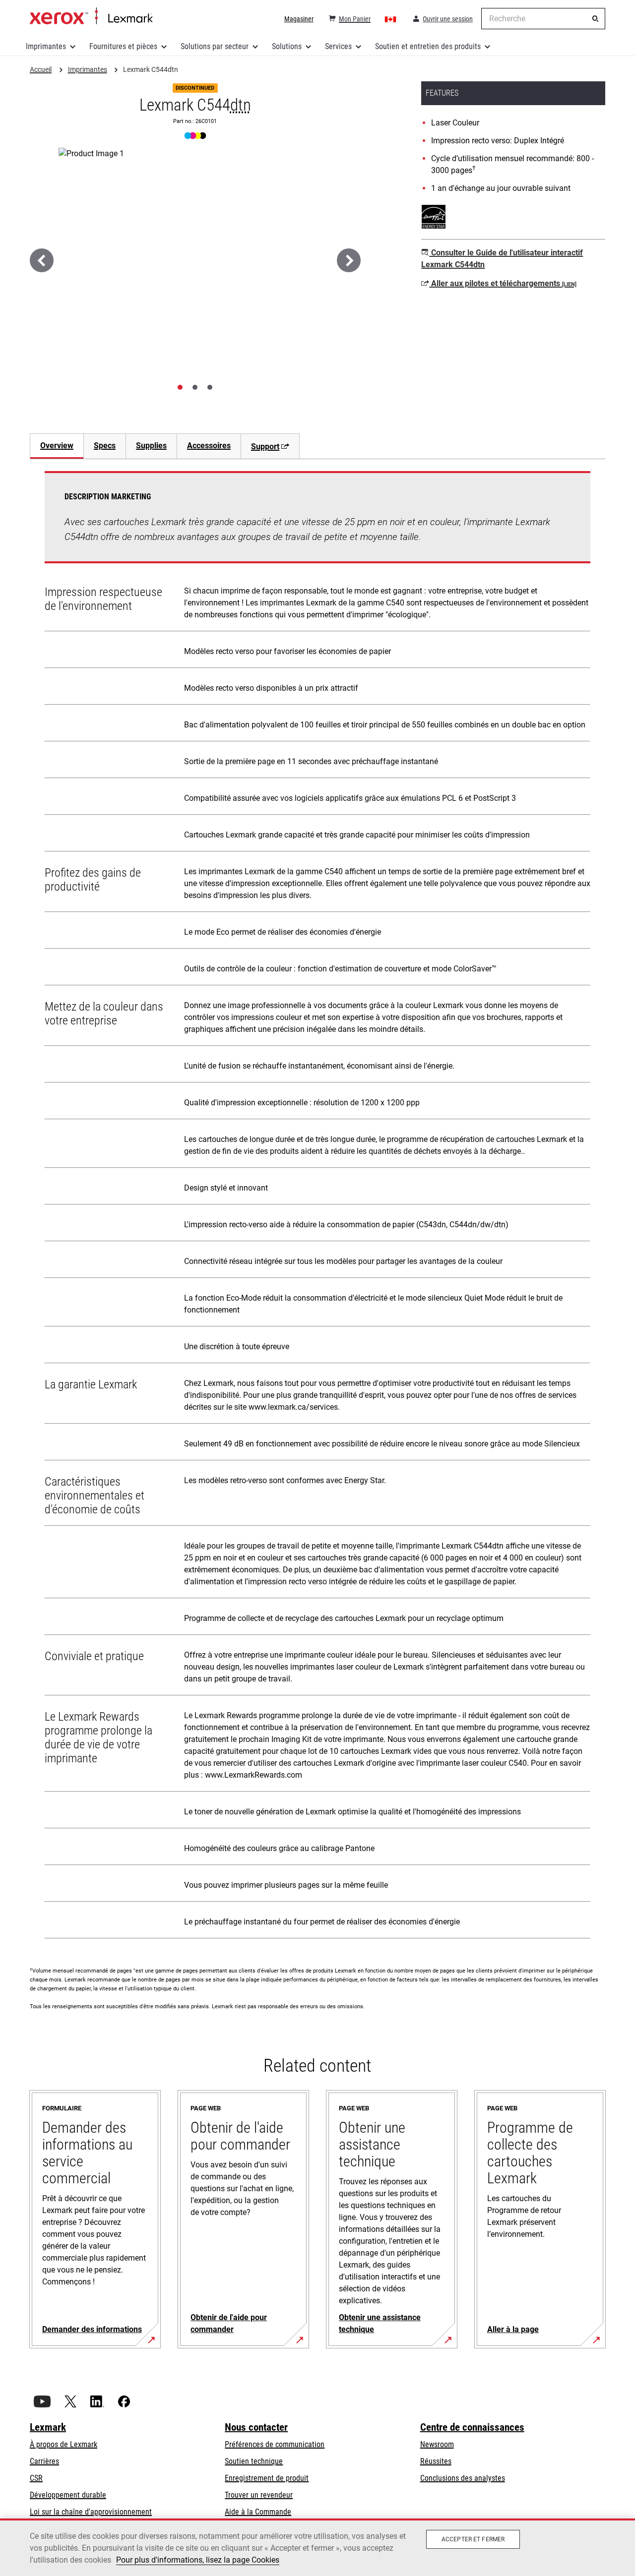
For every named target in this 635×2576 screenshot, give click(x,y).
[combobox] (543, 19)
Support (265, 447)
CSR (36, 2478)
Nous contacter (256, 2427)
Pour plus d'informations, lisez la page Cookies (198, 2560)
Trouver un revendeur (259, 2495)
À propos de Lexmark (63, 2444)
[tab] (180, 387)
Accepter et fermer (473, 2539)
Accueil (91, 16)
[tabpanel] (317, 1207)
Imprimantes (46, 46)
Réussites (436, 2461)
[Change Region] (391, 19)
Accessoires (209, 446)
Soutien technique (254, 2461)
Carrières (44, 2461)
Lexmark (48, 2427)
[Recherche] (595, 19)
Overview (57, 446)
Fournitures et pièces (123, 46)
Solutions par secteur (215, 46)
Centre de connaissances (472, 2427)
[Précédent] (42, 260)
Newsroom (437, 2444)
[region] (317, 2547)
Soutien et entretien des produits (428, 46)
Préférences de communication (275, 2444)
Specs (105, 446)
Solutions (287, 46)
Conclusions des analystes (463, 2478)
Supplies (151, 446)
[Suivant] (349, 260)
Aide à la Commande (258, 2512)
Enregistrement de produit (267, 2478)
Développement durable (68, 2495)
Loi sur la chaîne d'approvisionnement (91, 2512)
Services (338, 46)
